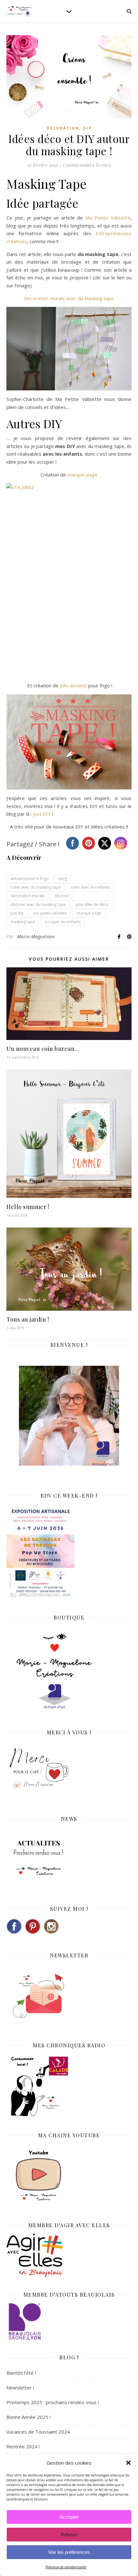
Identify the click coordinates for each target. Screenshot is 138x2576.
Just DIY (43, 814)
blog (63, 879)
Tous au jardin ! (28, 1319)
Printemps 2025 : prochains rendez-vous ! (53, 2402)
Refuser (69, 2535)
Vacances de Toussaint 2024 (38, 2432)
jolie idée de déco (92, 904)
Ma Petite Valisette (108, 218)
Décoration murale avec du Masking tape (69, 298)
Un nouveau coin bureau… (43, 1049)
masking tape (23, 922)
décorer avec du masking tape (38, 904)
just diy (17, 913)
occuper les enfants (63, 922)
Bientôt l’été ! (21, 2373)
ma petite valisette (50, 913)
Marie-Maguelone (36, 936)
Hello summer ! (28, 1207)
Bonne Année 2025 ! (29, 2417)
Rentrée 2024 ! (23, 2446)
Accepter (69, 2517)
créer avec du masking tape (36, 887)
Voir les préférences (69, 2552)
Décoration (63, 128)
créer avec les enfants (90, 887)
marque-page (82, 475)
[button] (128, 2463)
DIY (87, 128)
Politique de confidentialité (66, 2567)
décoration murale (28, 896)
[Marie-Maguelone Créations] (19, 11)
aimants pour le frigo (30, 879)
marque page (89, 913)
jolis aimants (74, 685)
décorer (62, 896)
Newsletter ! (20, 2388)
